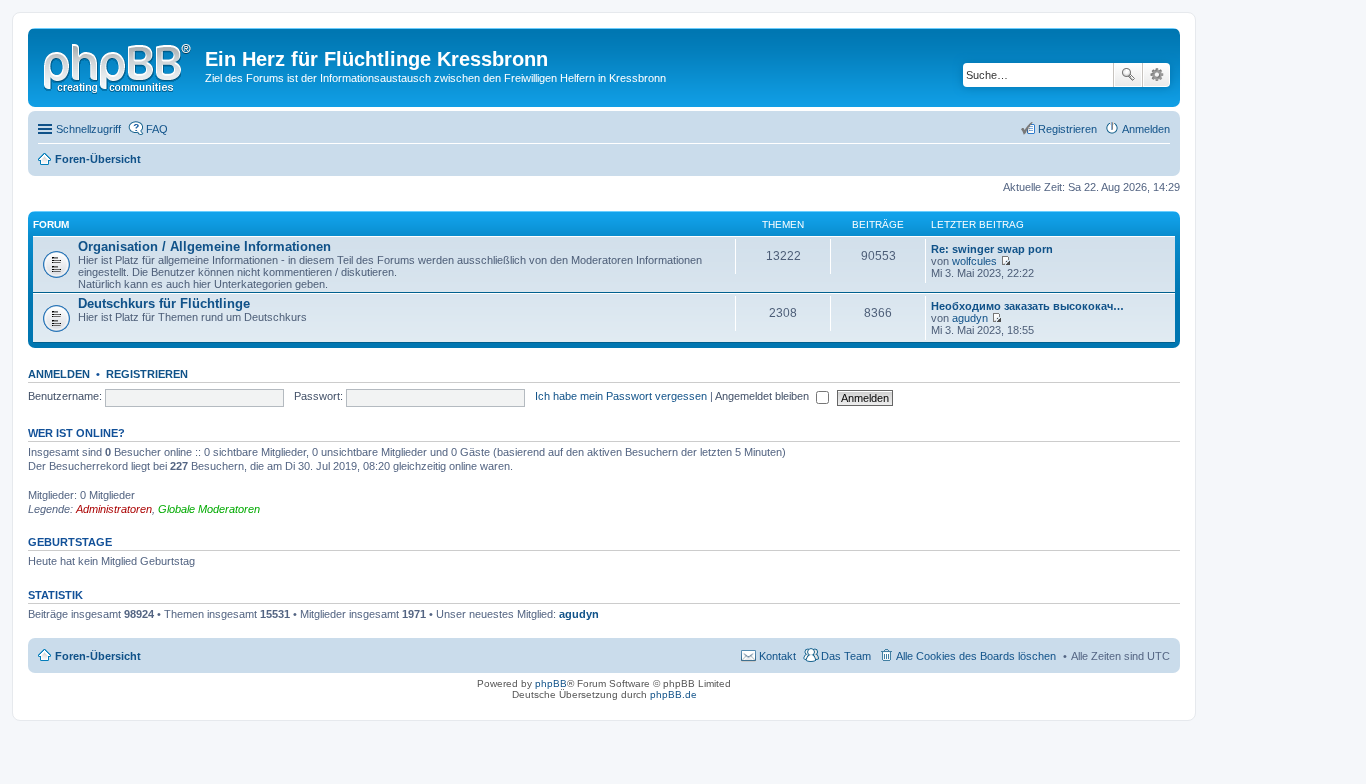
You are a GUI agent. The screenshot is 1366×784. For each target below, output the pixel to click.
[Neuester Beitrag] (1005, 261)
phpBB (551, 683)
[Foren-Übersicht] (119, 65)
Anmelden (59, 374)
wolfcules (974, 261)
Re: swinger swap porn (992, 249)
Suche (1128, 75)
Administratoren (114, 509)
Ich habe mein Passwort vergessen (621, 396)
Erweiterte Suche (1156, 75)
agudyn (970, 318)
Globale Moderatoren (209, 509)
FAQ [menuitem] (157, 129)
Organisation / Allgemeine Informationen (204, 246)
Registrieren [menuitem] (1067, 129)
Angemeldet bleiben (763, 396)
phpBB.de (673, 694)
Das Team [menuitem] (846, 656)
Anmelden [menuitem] (1146, 129)
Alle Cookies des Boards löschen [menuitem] (976, 656)
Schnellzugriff (88, 129)
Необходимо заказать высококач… (1027, 306)
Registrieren (147, 374)
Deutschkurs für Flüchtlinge (164, 303)
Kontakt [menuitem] (777, 656)
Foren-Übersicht (98, 656)
